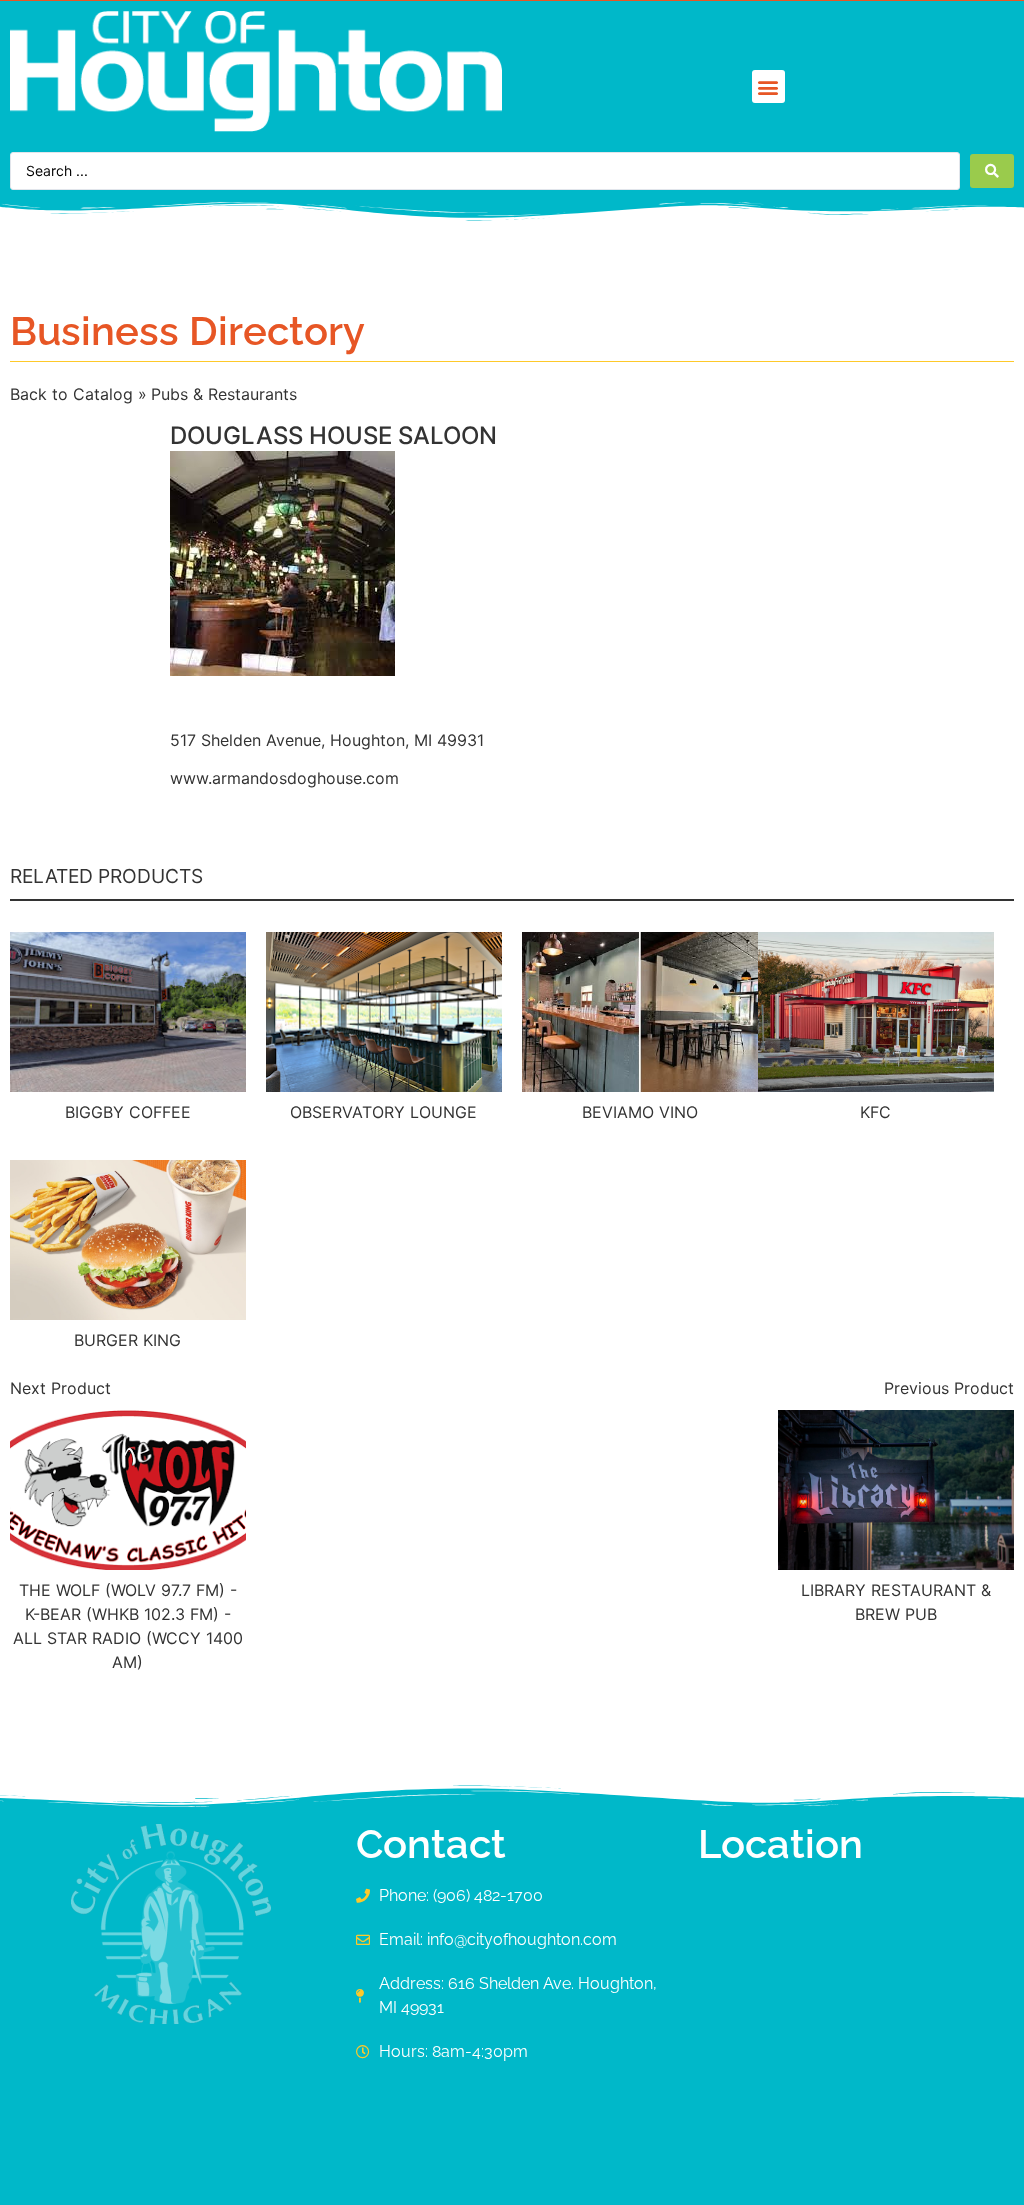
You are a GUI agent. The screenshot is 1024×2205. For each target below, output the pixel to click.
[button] (768, 86)
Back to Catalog (74, 394)
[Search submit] (992, 171)
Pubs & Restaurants (224, 394)
